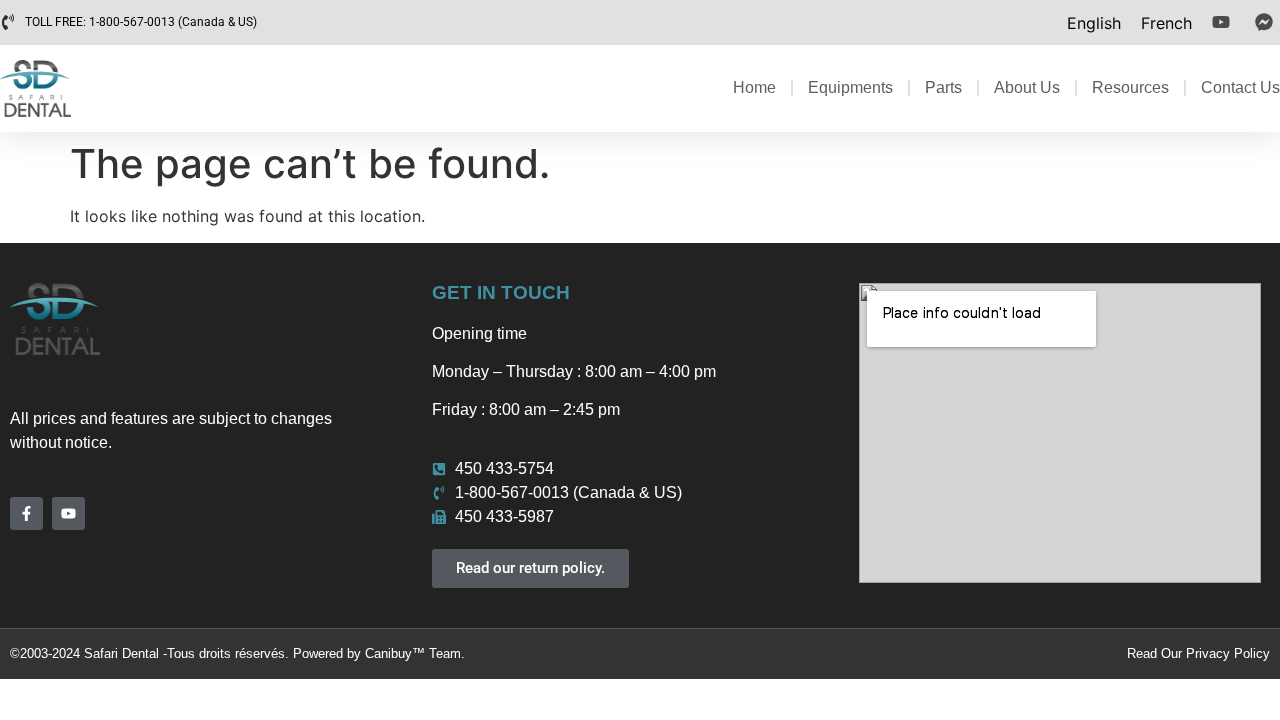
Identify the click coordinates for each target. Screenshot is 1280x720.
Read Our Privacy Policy (1198, 653)
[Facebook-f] (26, 513)
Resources (1130, 87)
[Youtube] (68, 513)
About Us (1027, 87)
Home (754, 87)
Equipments (850, 87)
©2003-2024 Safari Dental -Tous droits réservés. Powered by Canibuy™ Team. (237, 653)
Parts (943, 87)
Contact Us (1240, 87)
